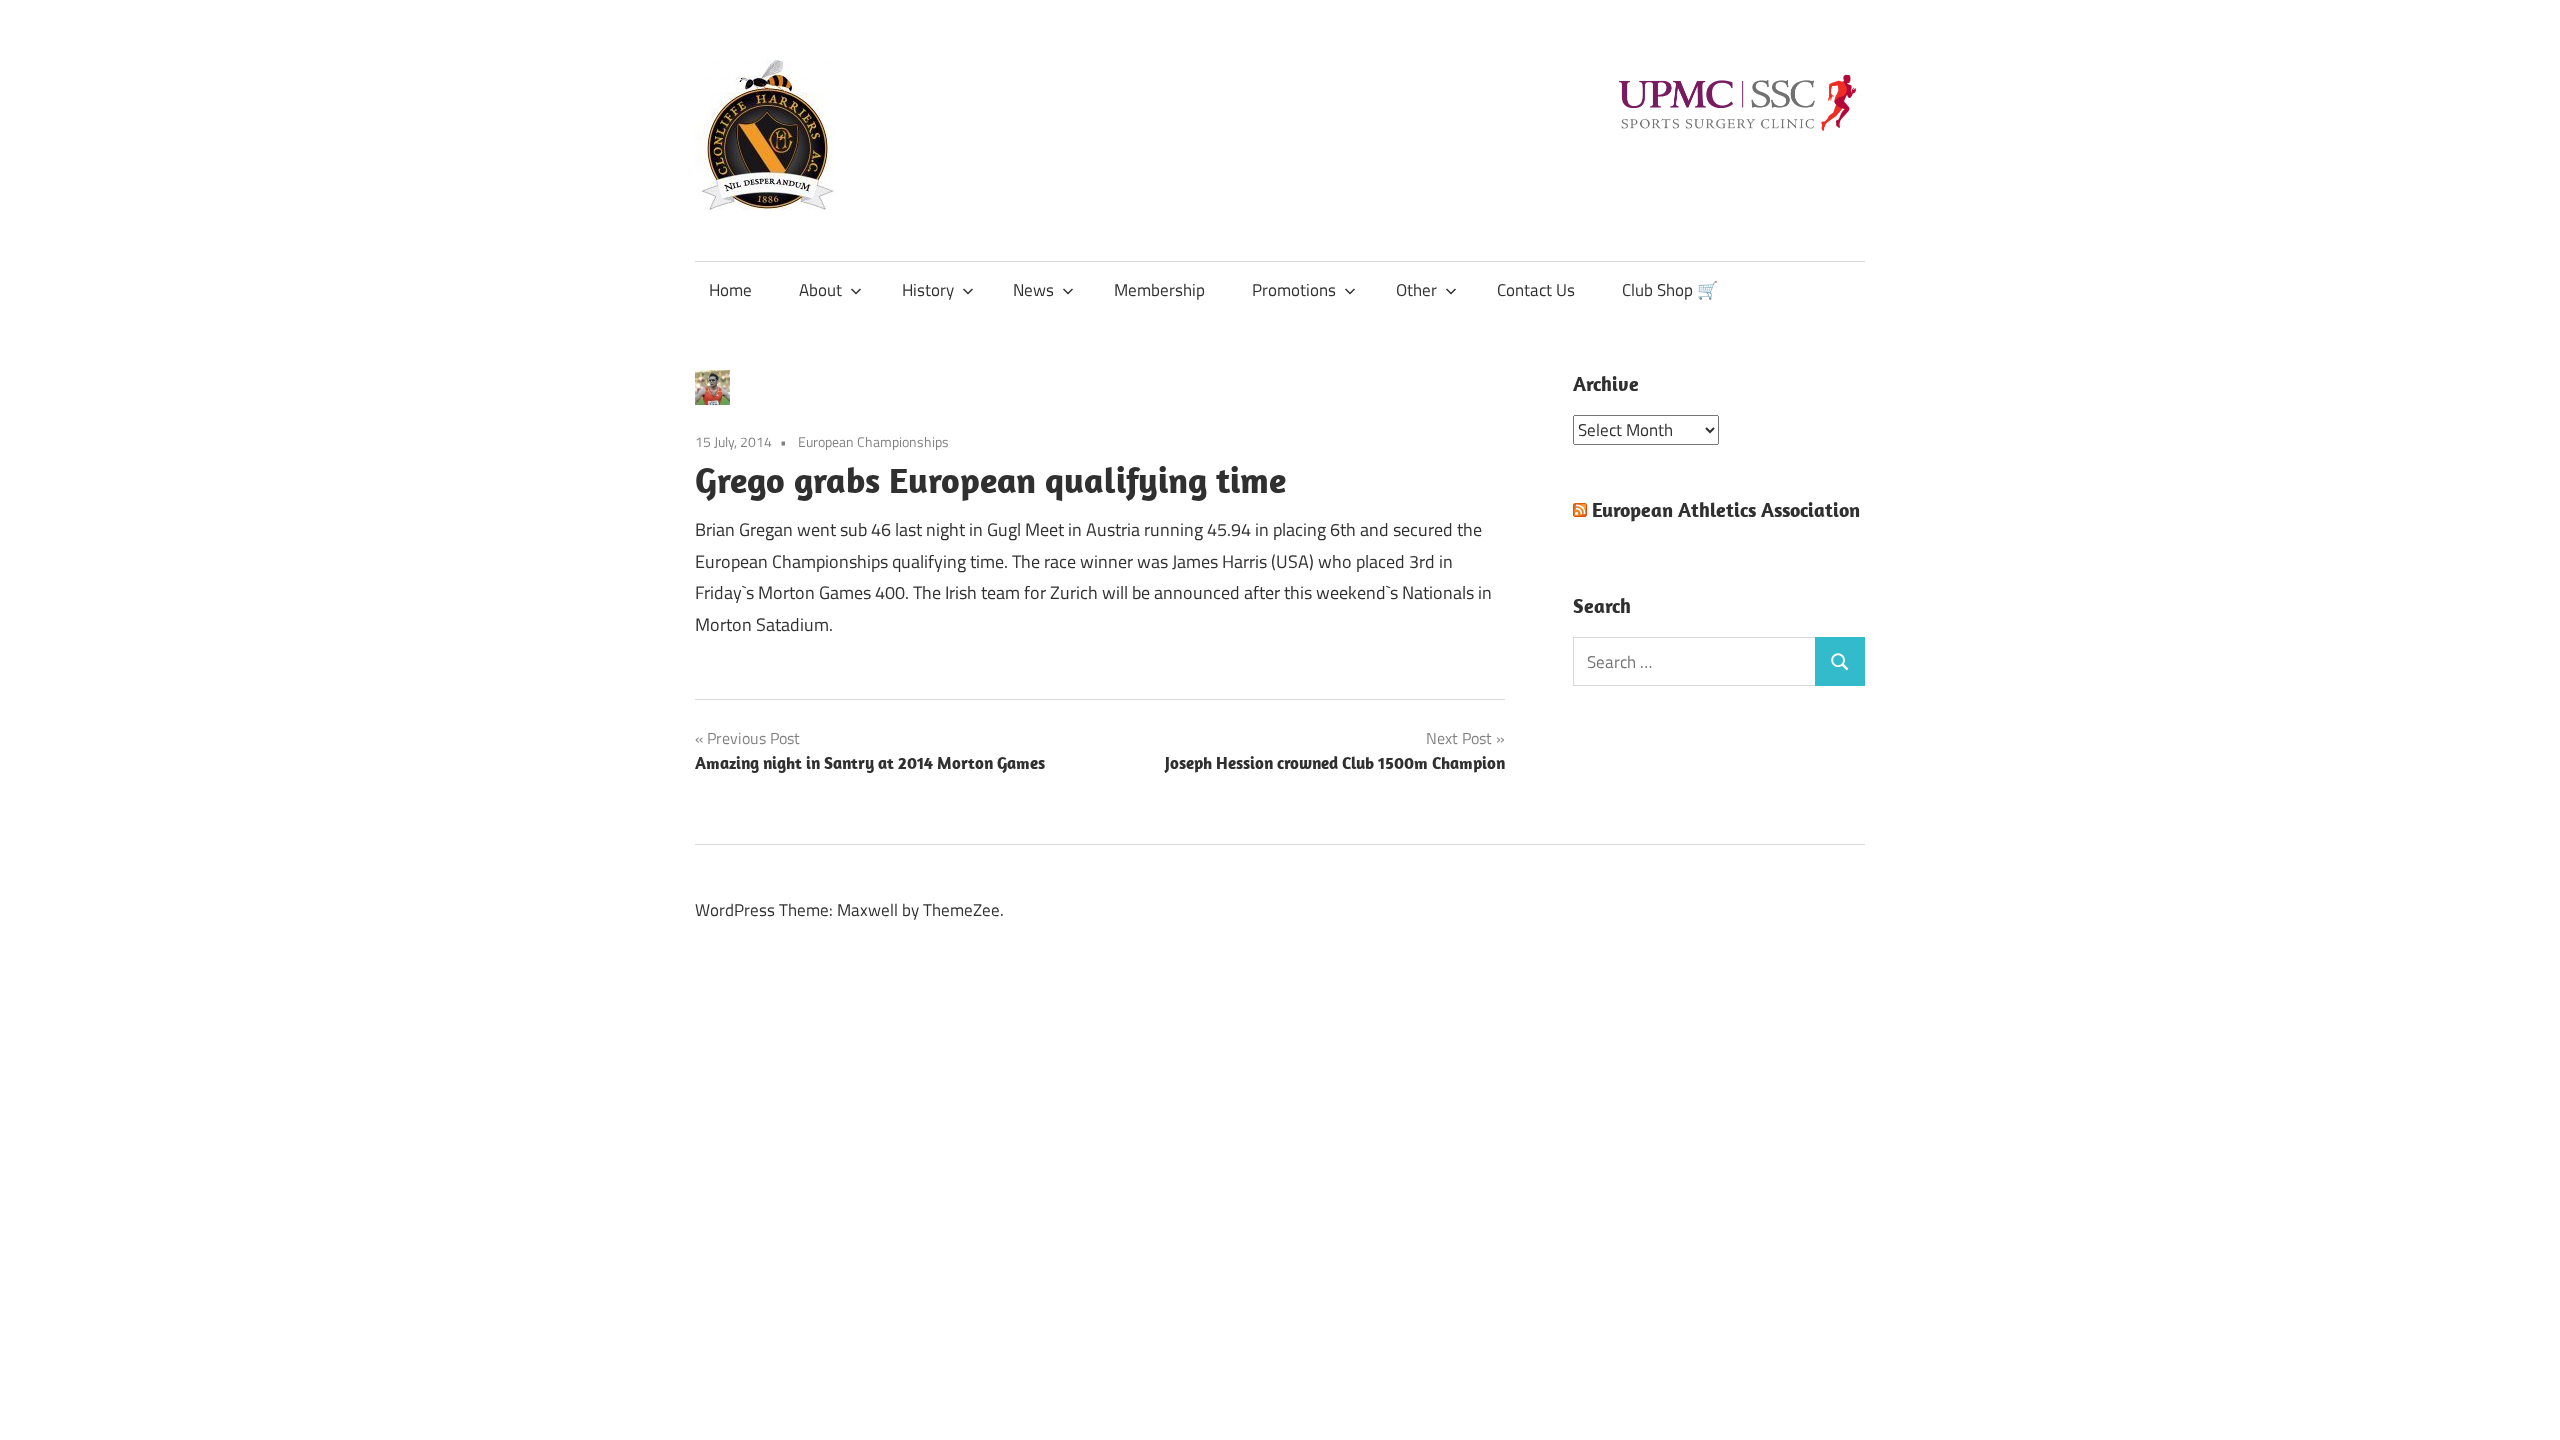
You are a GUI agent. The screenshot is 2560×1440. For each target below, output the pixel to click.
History (928, 290)
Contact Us (1536, 290)
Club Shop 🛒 (1670, 290)
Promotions (1294, 290)
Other (1416, 290)
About (820, 290)
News (1033, 290)
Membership (1159, 290)
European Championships (873, 441)
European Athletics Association (1726, 509)
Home (730, 290)
